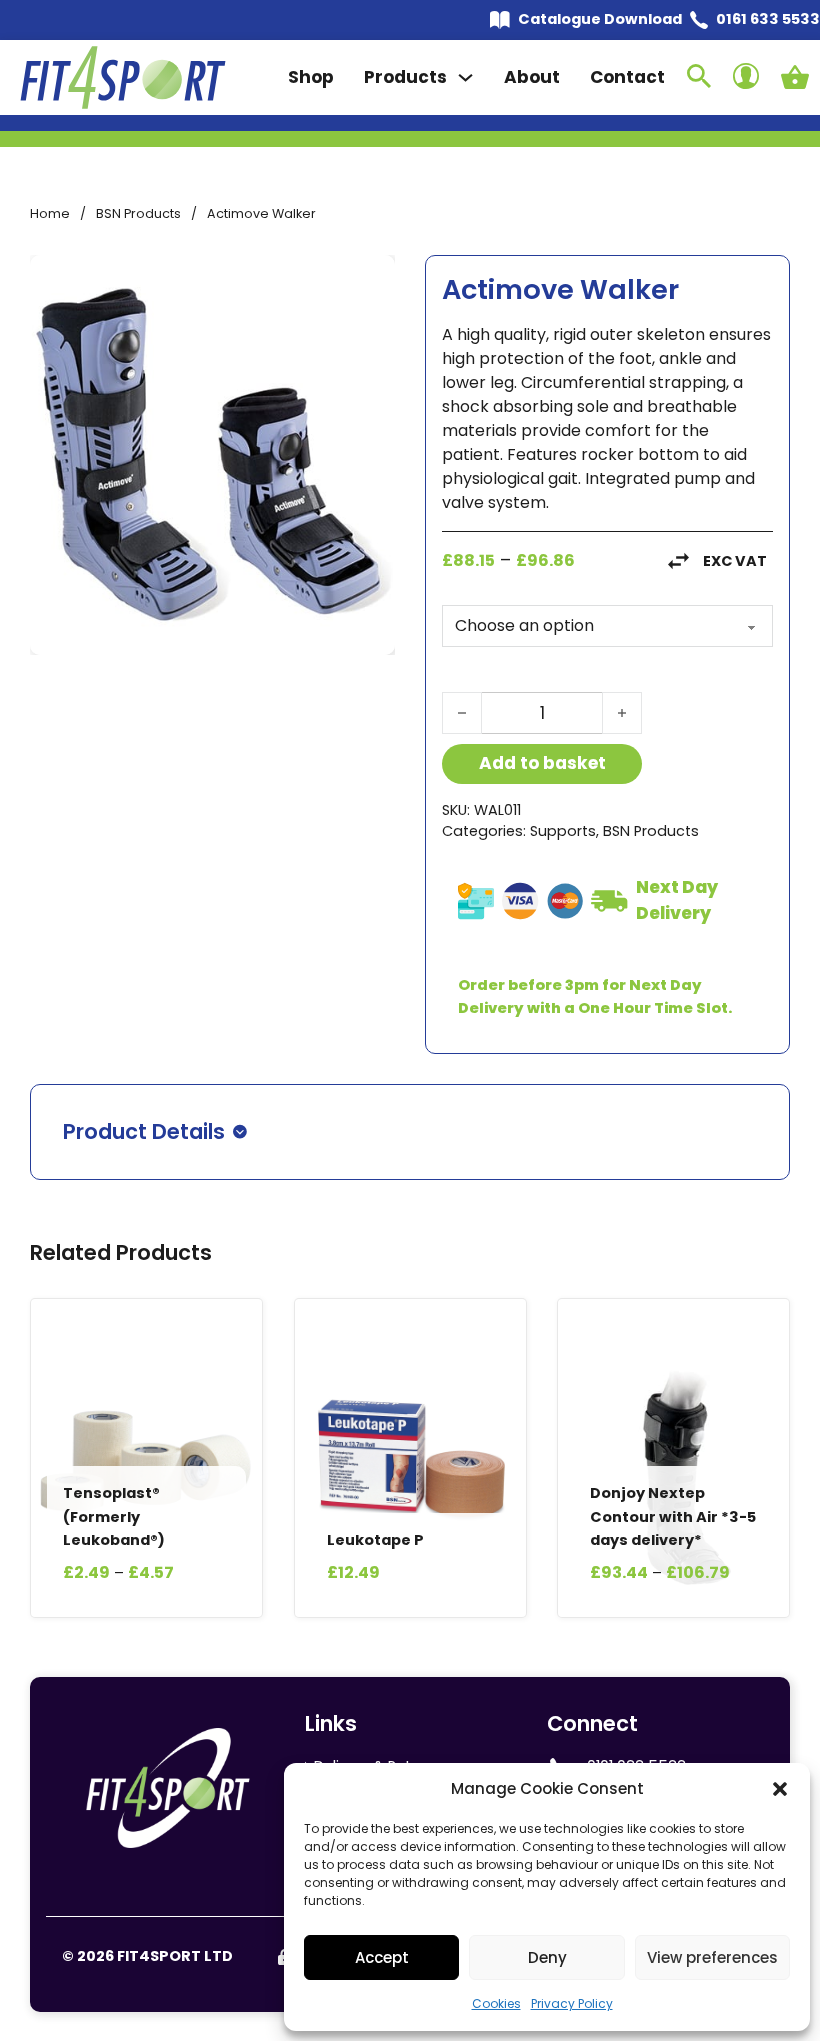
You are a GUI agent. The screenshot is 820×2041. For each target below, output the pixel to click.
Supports (563, 831)
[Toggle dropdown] (465, 77)
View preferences (712, 1957)
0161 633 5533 (768, 19)
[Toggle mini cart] (795, 77)
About (532, 77)
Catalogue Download (600, 19)
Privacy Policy (572, 2003)
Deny (547, 1957)
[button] (780, 1789)
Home (50, 213)
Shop (311, 77)
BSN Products (138, 213)
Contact (627, 77)
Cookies (496, 2003)
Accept (382, 1957)
